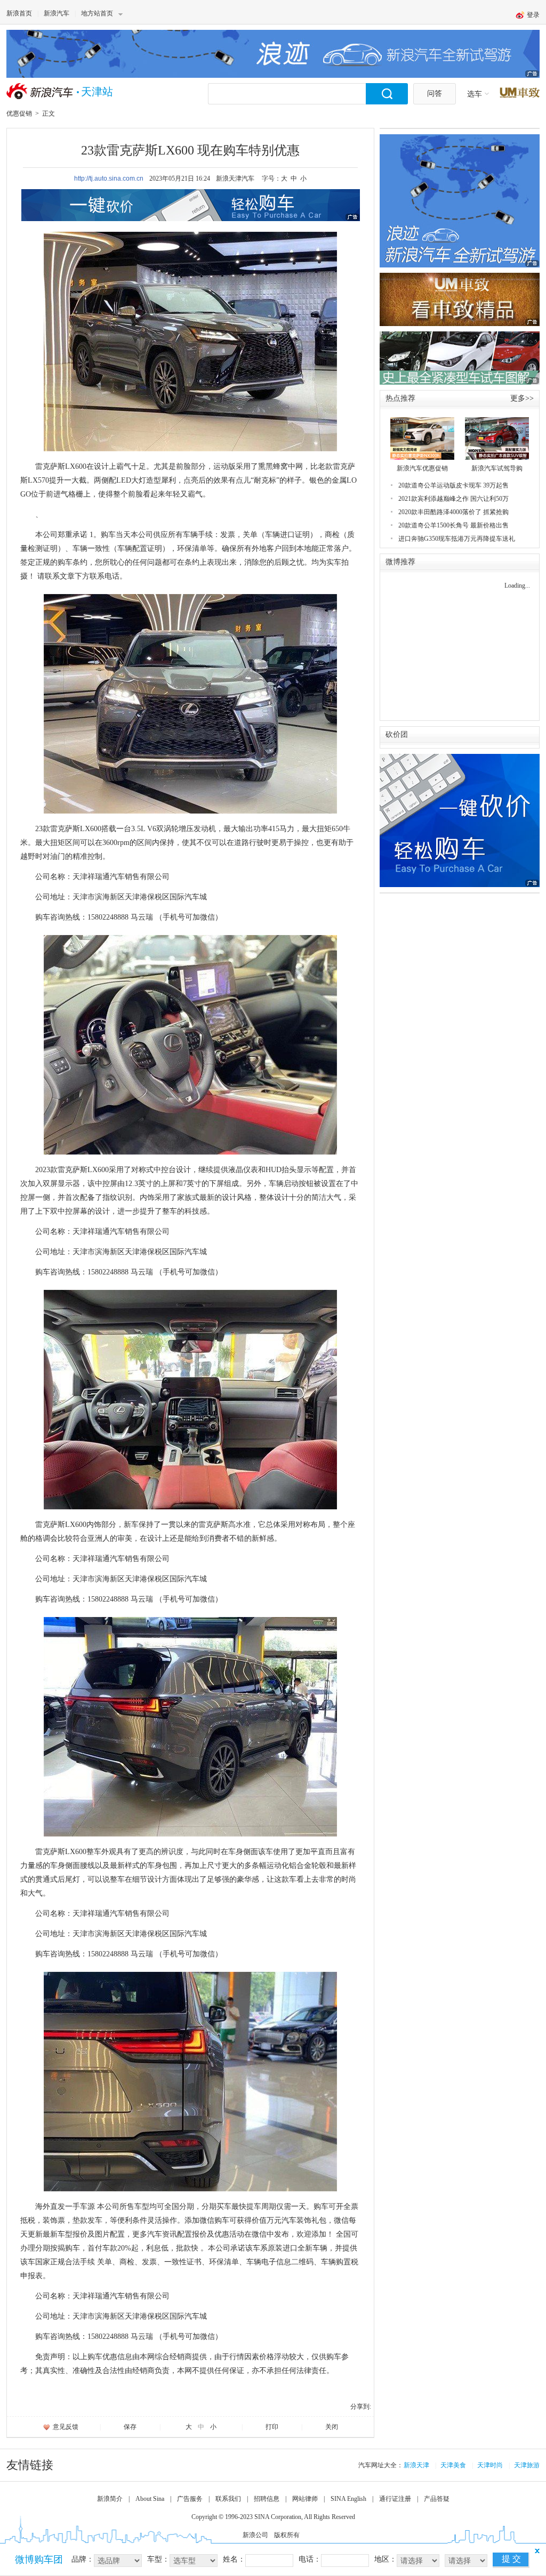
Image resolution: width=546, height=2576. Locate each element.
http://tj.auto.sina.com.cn (109, 178)
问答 (435, 94)
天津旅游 (527, 2465)
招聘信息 (267, 2499)
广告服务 (190, 2499)
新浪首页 (19, 13)
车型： (158, 2559)
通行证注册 (395, 2499)
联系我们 (228, 2499)
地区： (386, 2559)
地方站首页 (97, 13)
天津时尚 (490, 2465)
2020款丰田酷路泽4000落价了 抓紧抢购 (453, 512)
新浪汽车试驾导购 (497, 468)
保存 (130, 2427)
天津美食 (453, 2465)
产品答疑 (437, 2499)
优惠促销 (19, 113)
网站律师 (305, 2499)
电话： (310, 2559)
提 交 (511, 2559)
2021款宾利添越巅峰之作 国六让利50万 (453, 499)
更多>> (522, 398)
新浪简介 (110, 2499)
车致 (520, 93)
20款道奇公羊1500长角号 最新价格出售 (453, 525)
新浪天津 (416, 2465)
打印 (272, 2427)
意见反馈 (66, 2427)
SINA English (348, 2499)
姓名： (234, 2559)
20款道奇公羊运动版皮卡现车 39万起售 (453, 485)
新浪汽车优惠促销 (422, 468)
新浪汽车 (57, 13)
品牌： (83, 2559)
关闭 (332, 2427)
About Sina (150, 2499)
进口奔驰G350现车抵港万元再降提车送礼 (457, 539)
